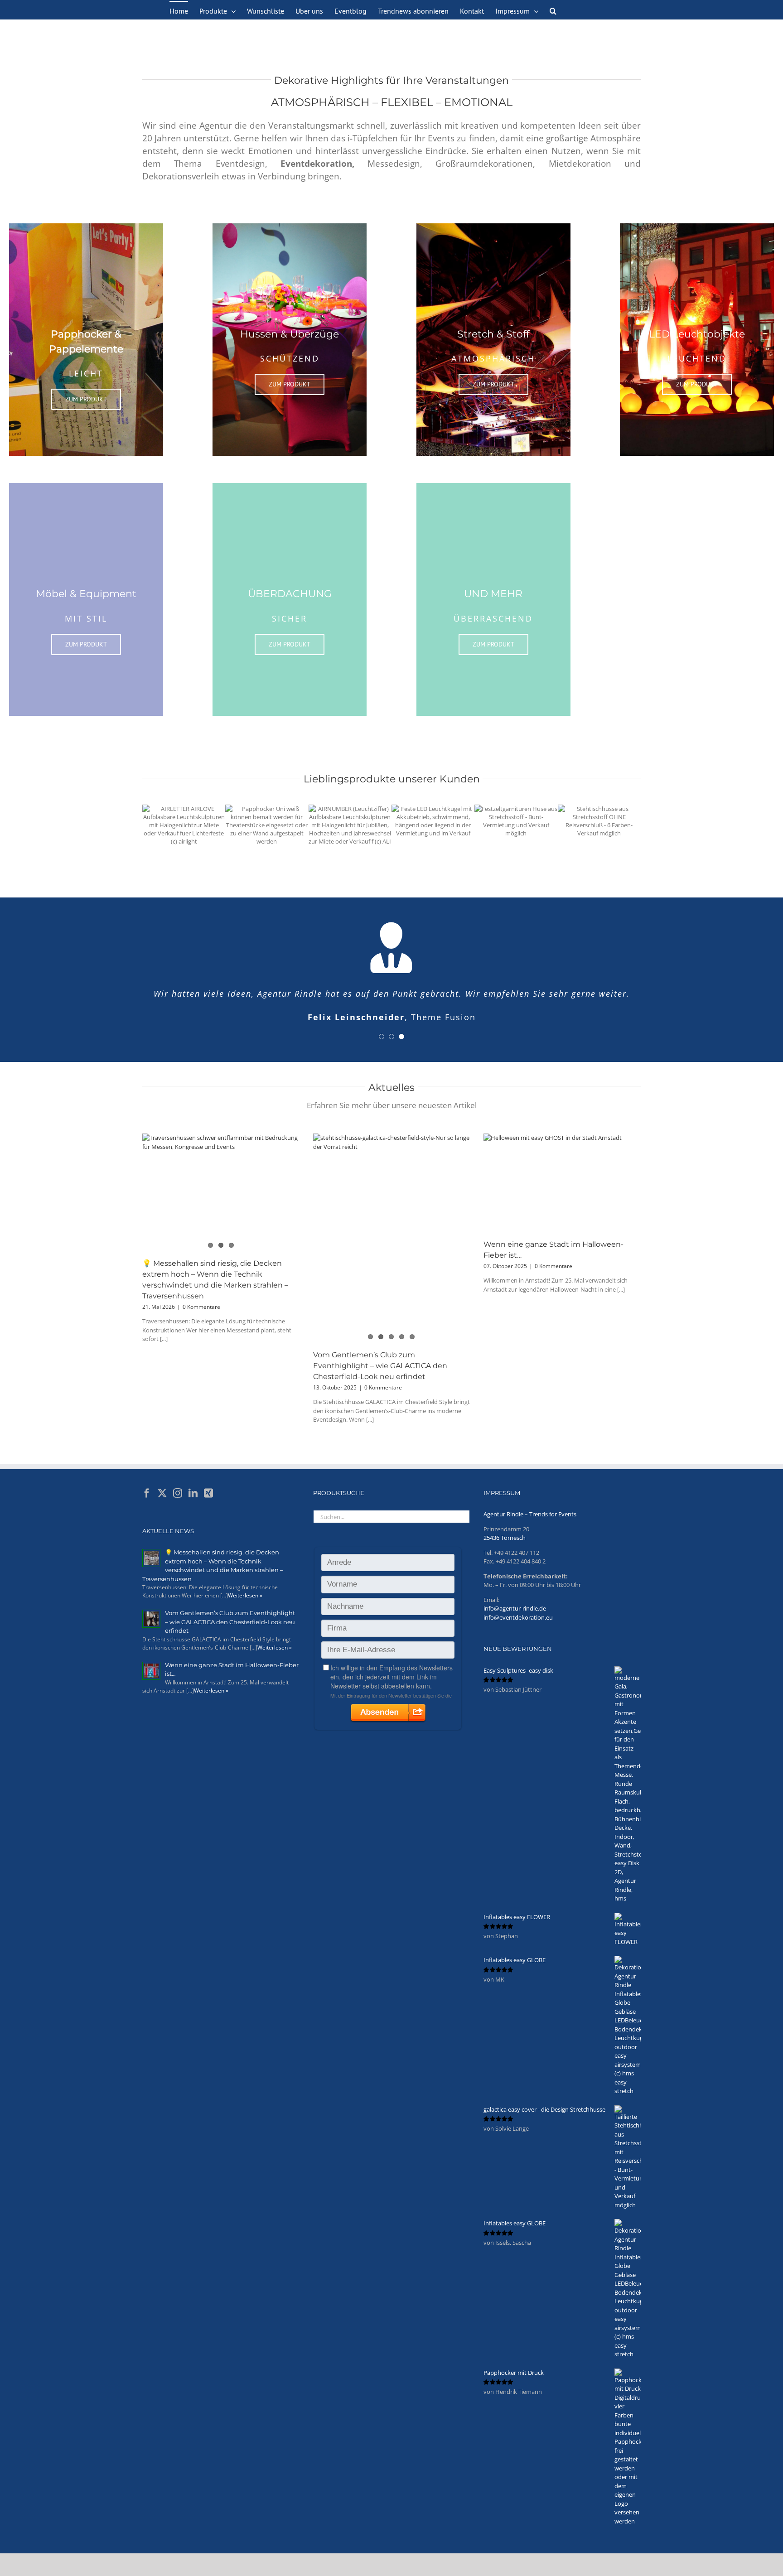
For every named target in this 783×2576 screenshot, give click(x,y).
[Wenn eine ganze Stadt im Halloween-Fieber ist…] (562, 1183)
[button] (553, 10)
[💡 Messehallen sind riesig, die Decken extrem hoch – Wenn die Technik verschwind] (221, 1186)
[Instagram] (178, 1493)
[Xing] (208, 1493)
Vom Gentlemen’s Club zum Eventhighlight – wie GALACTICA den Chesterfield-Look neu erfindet (380, 1366)
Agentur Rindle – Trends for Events (530, 1514)
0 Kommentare (201, 1307)
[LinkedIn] (193, 1493)
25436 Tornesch (505, 1538)
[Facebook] (147, 1493)
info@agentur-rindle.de (515, 1608)
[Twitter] (162, 1493)
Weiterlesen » (245, 1595)
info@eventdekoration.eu (518, 1617)
